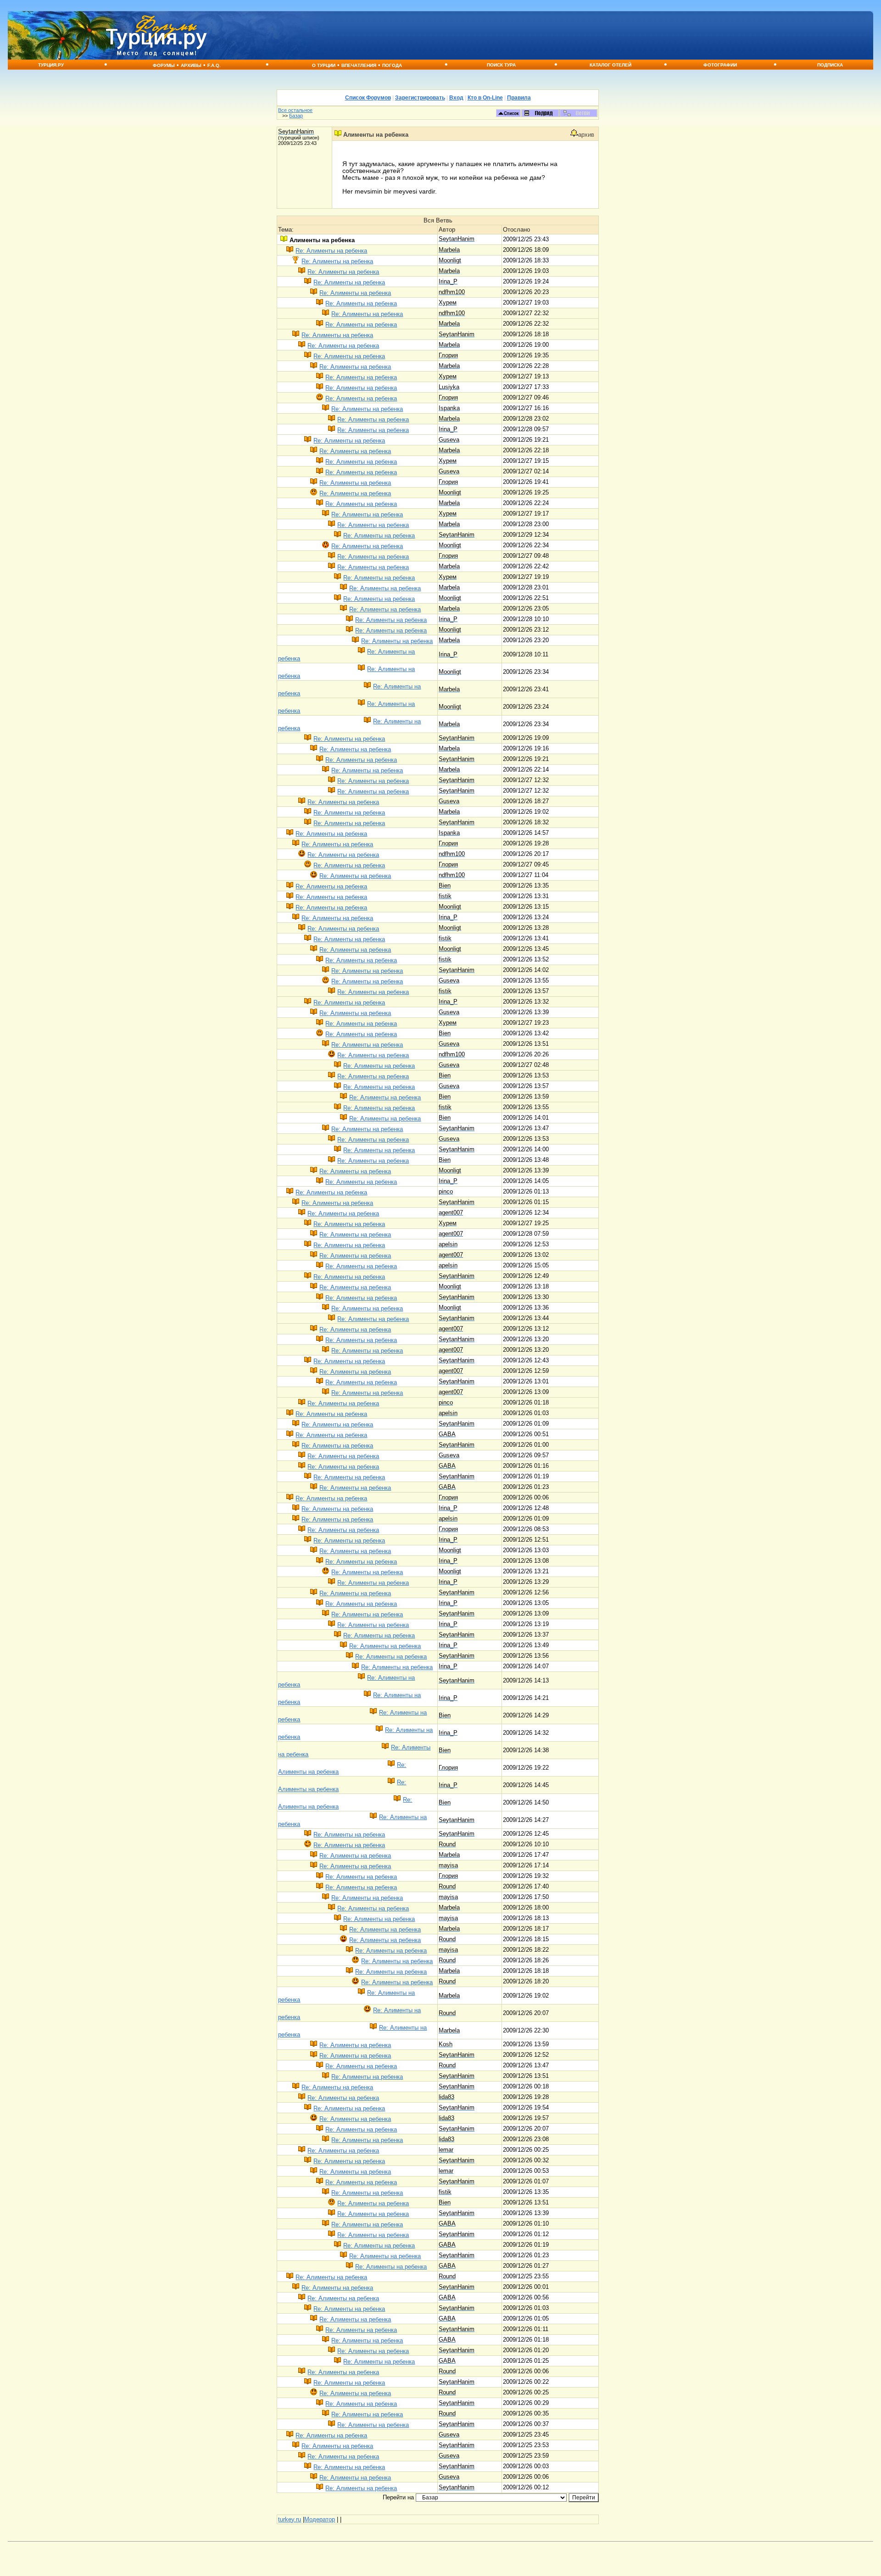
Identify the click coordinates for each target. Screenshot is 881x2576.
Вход (456, 98)
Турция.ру (51, 65)
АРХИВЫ (191, 65)
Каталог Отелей (611, 65)
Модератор (320, 2519)
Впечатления (359, 65)
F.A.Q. (214, 65)
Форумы (164, 65)
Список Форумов (368, 98)
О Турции (324, 65)
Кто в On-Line (485, 98)
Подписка (830, 65)
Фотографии (720, 65)
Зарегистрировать (420, 98)
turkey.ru (290, 2519)
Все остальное (295, 110)
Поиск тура (501, 65)
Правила (519, 98)
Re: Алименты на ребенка (331, 251)
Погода (392, 65)
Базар (296, 116)
